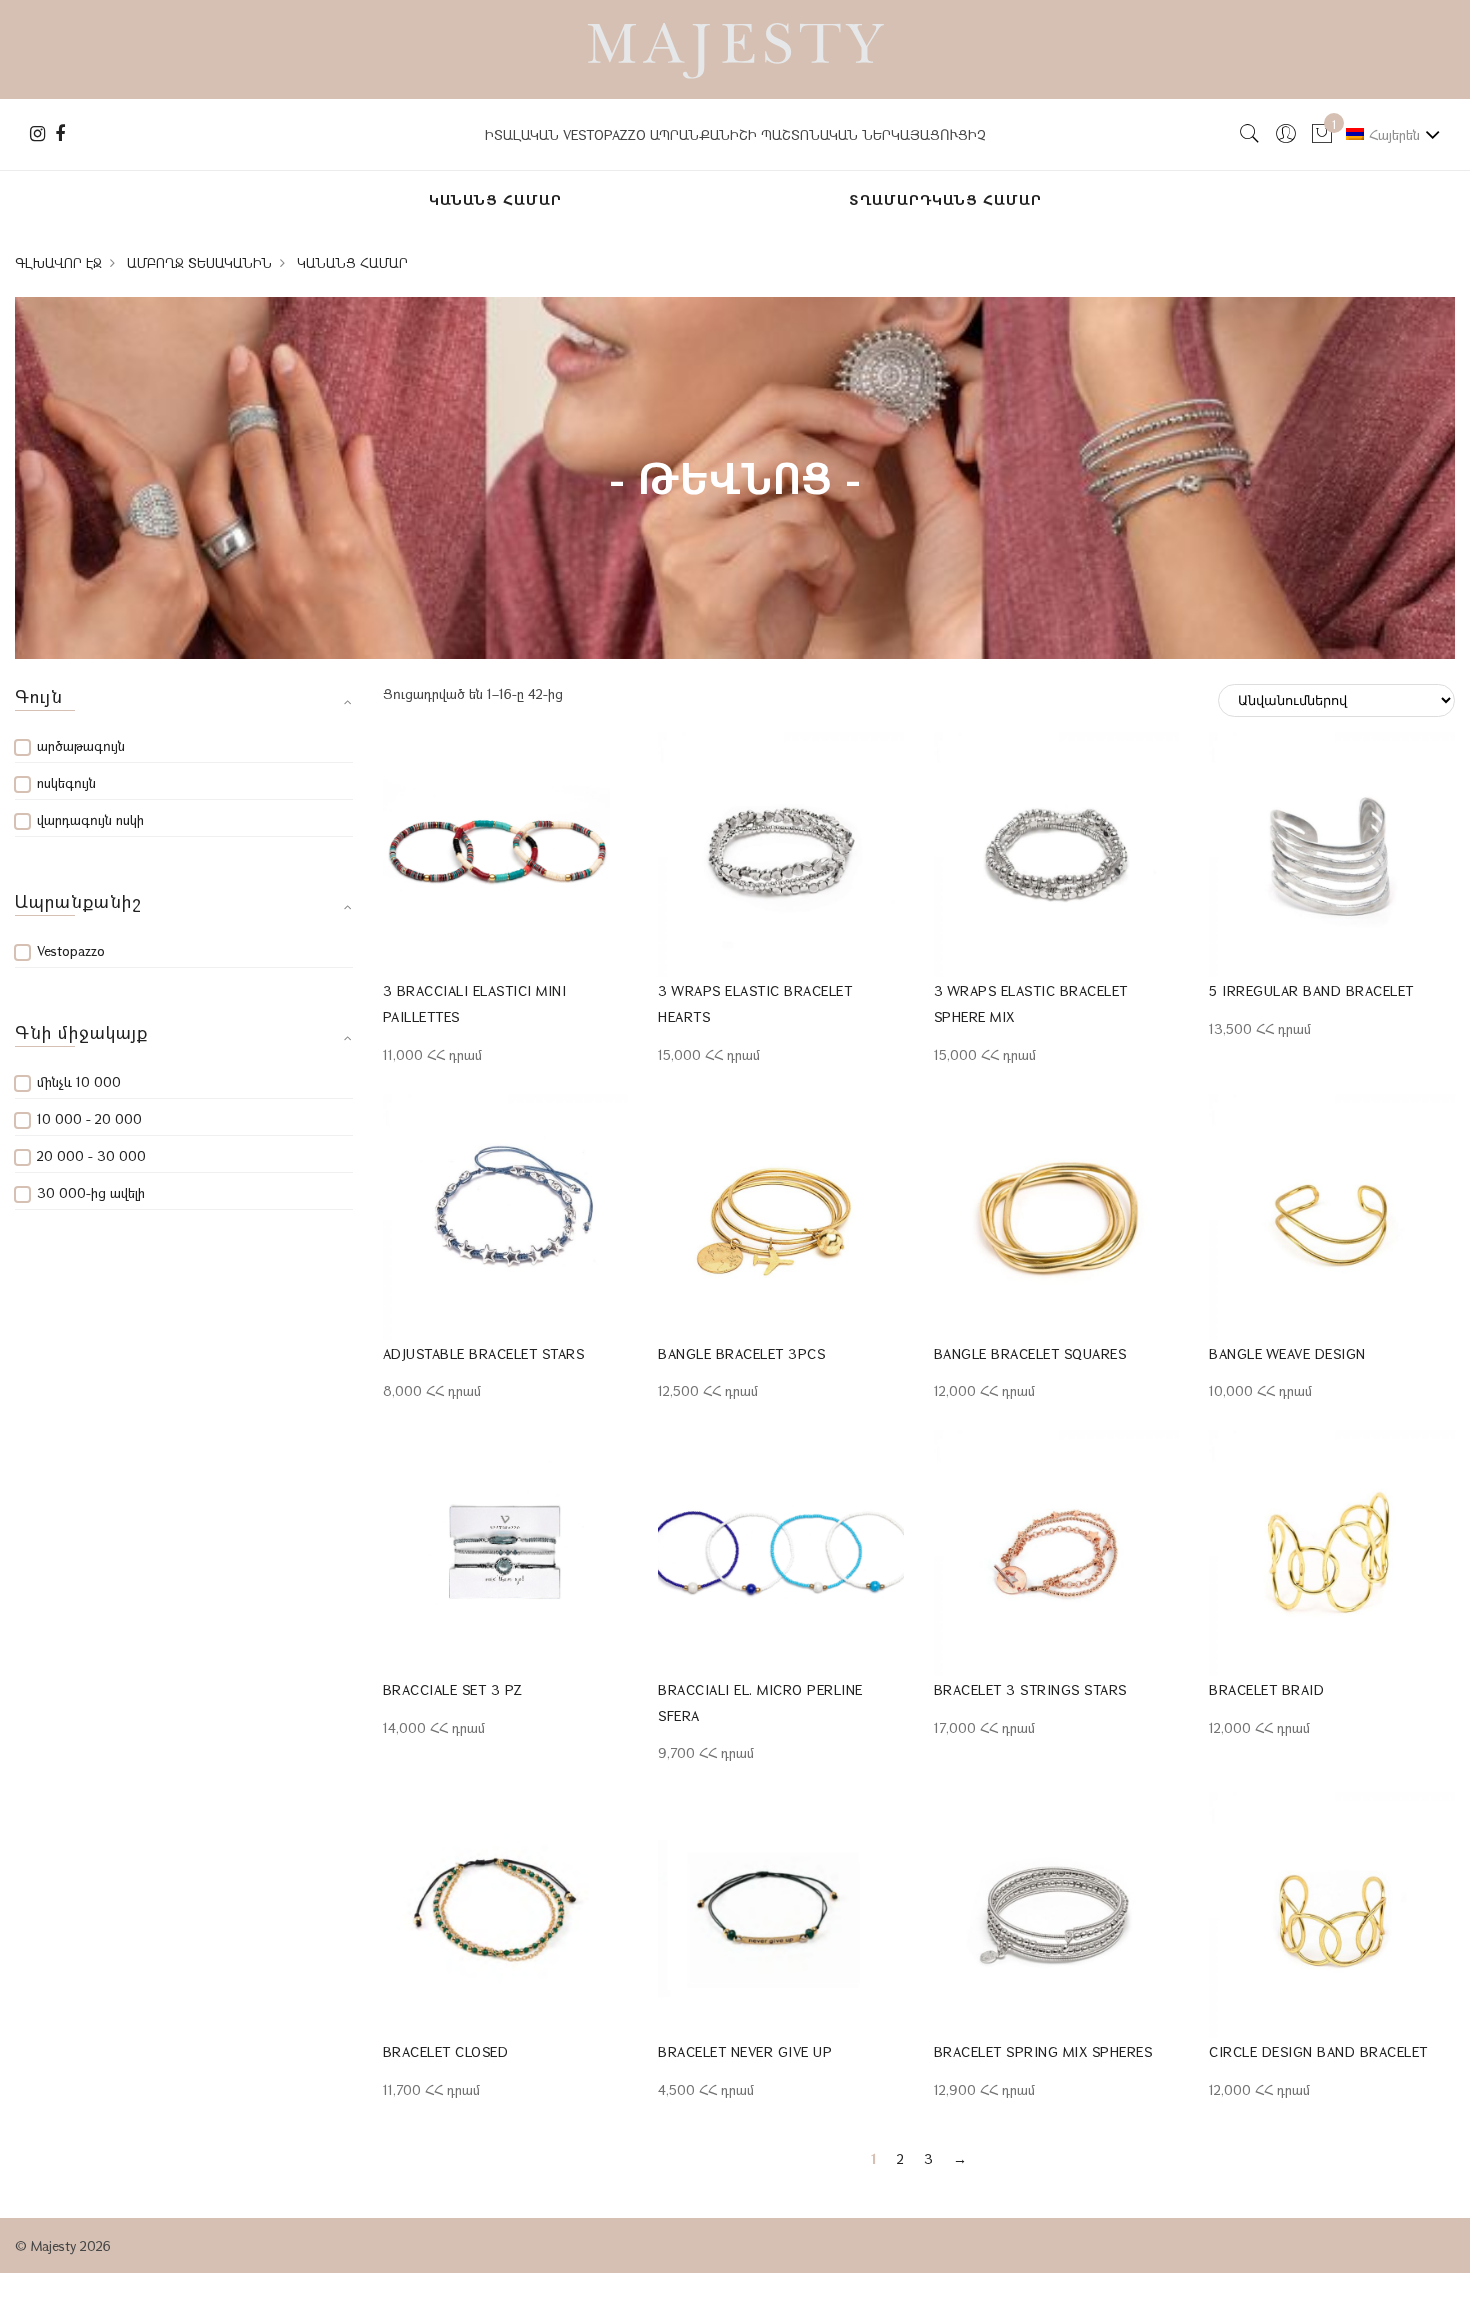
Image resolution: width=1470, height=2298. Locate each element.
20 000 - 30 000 (91, 1155)
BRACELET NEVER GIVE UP (745, 2051)
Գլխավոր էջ (58, 263)
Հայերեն (1394, 134)
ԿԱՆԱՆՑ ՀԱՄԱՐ (495, 199)
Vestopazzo (71, 950)
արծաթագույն (81, 745)
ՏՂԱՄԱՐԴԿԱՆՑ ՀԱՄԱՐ (945, 199)
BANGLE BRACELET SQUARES (1030, 1353)
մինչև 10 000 (79, 1081)
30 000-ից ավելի (91, 1192)
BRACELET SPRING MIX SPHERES (1043, 2051)
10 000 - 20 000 (89, 1118)
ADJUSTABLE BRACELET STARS (484, 1353)
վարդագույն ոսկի (90, 819)
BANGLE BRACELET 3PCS (741, 1353)
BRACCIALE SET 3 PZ (453, 1689)
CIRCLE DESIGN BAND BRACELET (1318, 2051)
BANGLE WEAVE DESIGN (1287, 1353)
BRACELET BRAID (1266, 1689)
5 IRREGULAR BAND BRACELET (1311, 990)
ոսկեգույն (66, 782)
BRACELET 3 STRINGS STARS (1030, 1689)
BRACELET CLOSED (446, 2051)
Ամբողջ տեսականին (199, 263)
